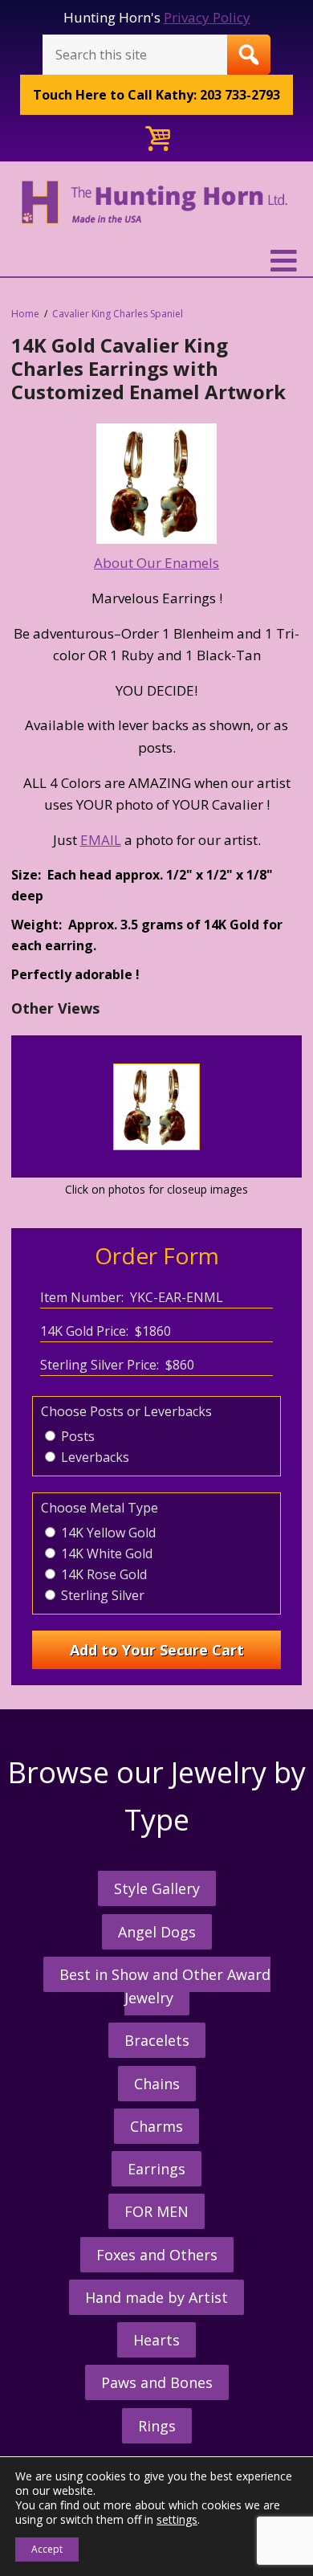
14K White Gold (105, 1553)
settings (177, 2520)
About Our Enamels (156, 563)
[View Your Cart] (156, 139)
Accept (47, 2549)
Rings (157, 2426)
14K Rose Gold (102, 1574)
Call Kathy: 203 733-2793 (156, 95)
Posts (76, 1436)
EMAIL (101, 840)
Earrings (156, 2169)
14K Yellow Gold (107, 1533)
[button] (156, 261)
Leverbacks (93, 1457)
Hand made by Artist (156, 2297)
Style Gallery (157, 1888)
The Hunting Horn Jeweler (156, 212)
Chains (157, 2084)
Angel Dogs (157, 1932)
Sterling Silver (101, 1595)
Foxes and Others (157, 2255)
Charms (156, 2126)
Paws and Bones (157, 2382)
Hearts (156, 2340)
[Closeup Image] (157, 1147)
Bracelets (157, 2040)
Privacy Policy (207, 17)
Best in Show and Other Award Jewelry (165, 1986)
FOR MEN (156, 2211)
